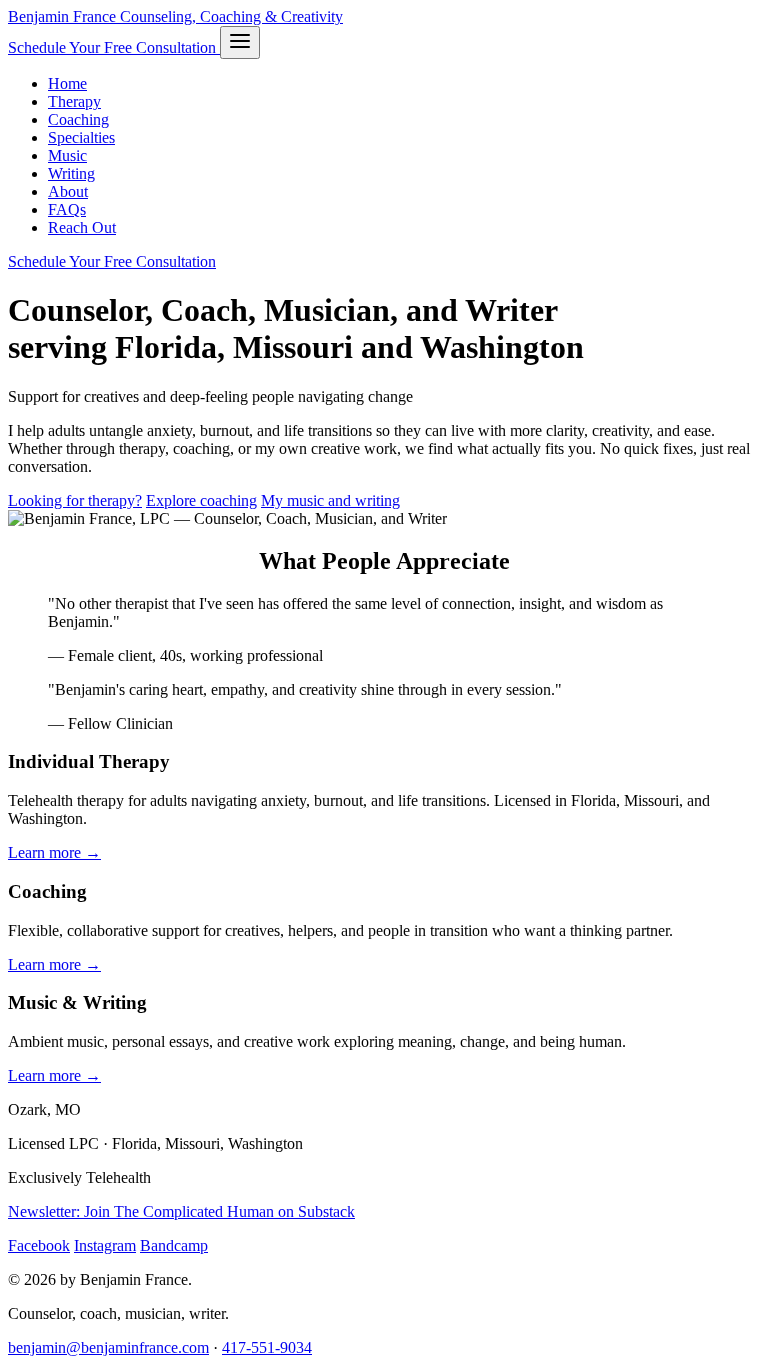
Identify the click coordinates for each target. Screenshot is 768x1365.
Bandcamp (174, 1245)
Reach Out (82, 227)
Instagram (105, 1245)
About (68, 191)
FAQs (67, 209)
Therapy (74, 101)
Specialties (81, 137)
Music (67, 155)
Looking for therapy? (75, 500)
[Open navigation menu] (240, 42)
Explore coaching (201, 500)
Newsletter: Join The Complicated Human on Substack (181, 1211)
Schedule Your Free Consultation (114, 47)
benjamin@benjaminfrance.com (108, 1347)
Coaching (78, 119)
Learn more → (54, 852)
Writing (71, 173)
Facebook (39, 1245)
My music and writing (330, 500)
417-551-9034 (267, 1347)
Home (67, 83)
